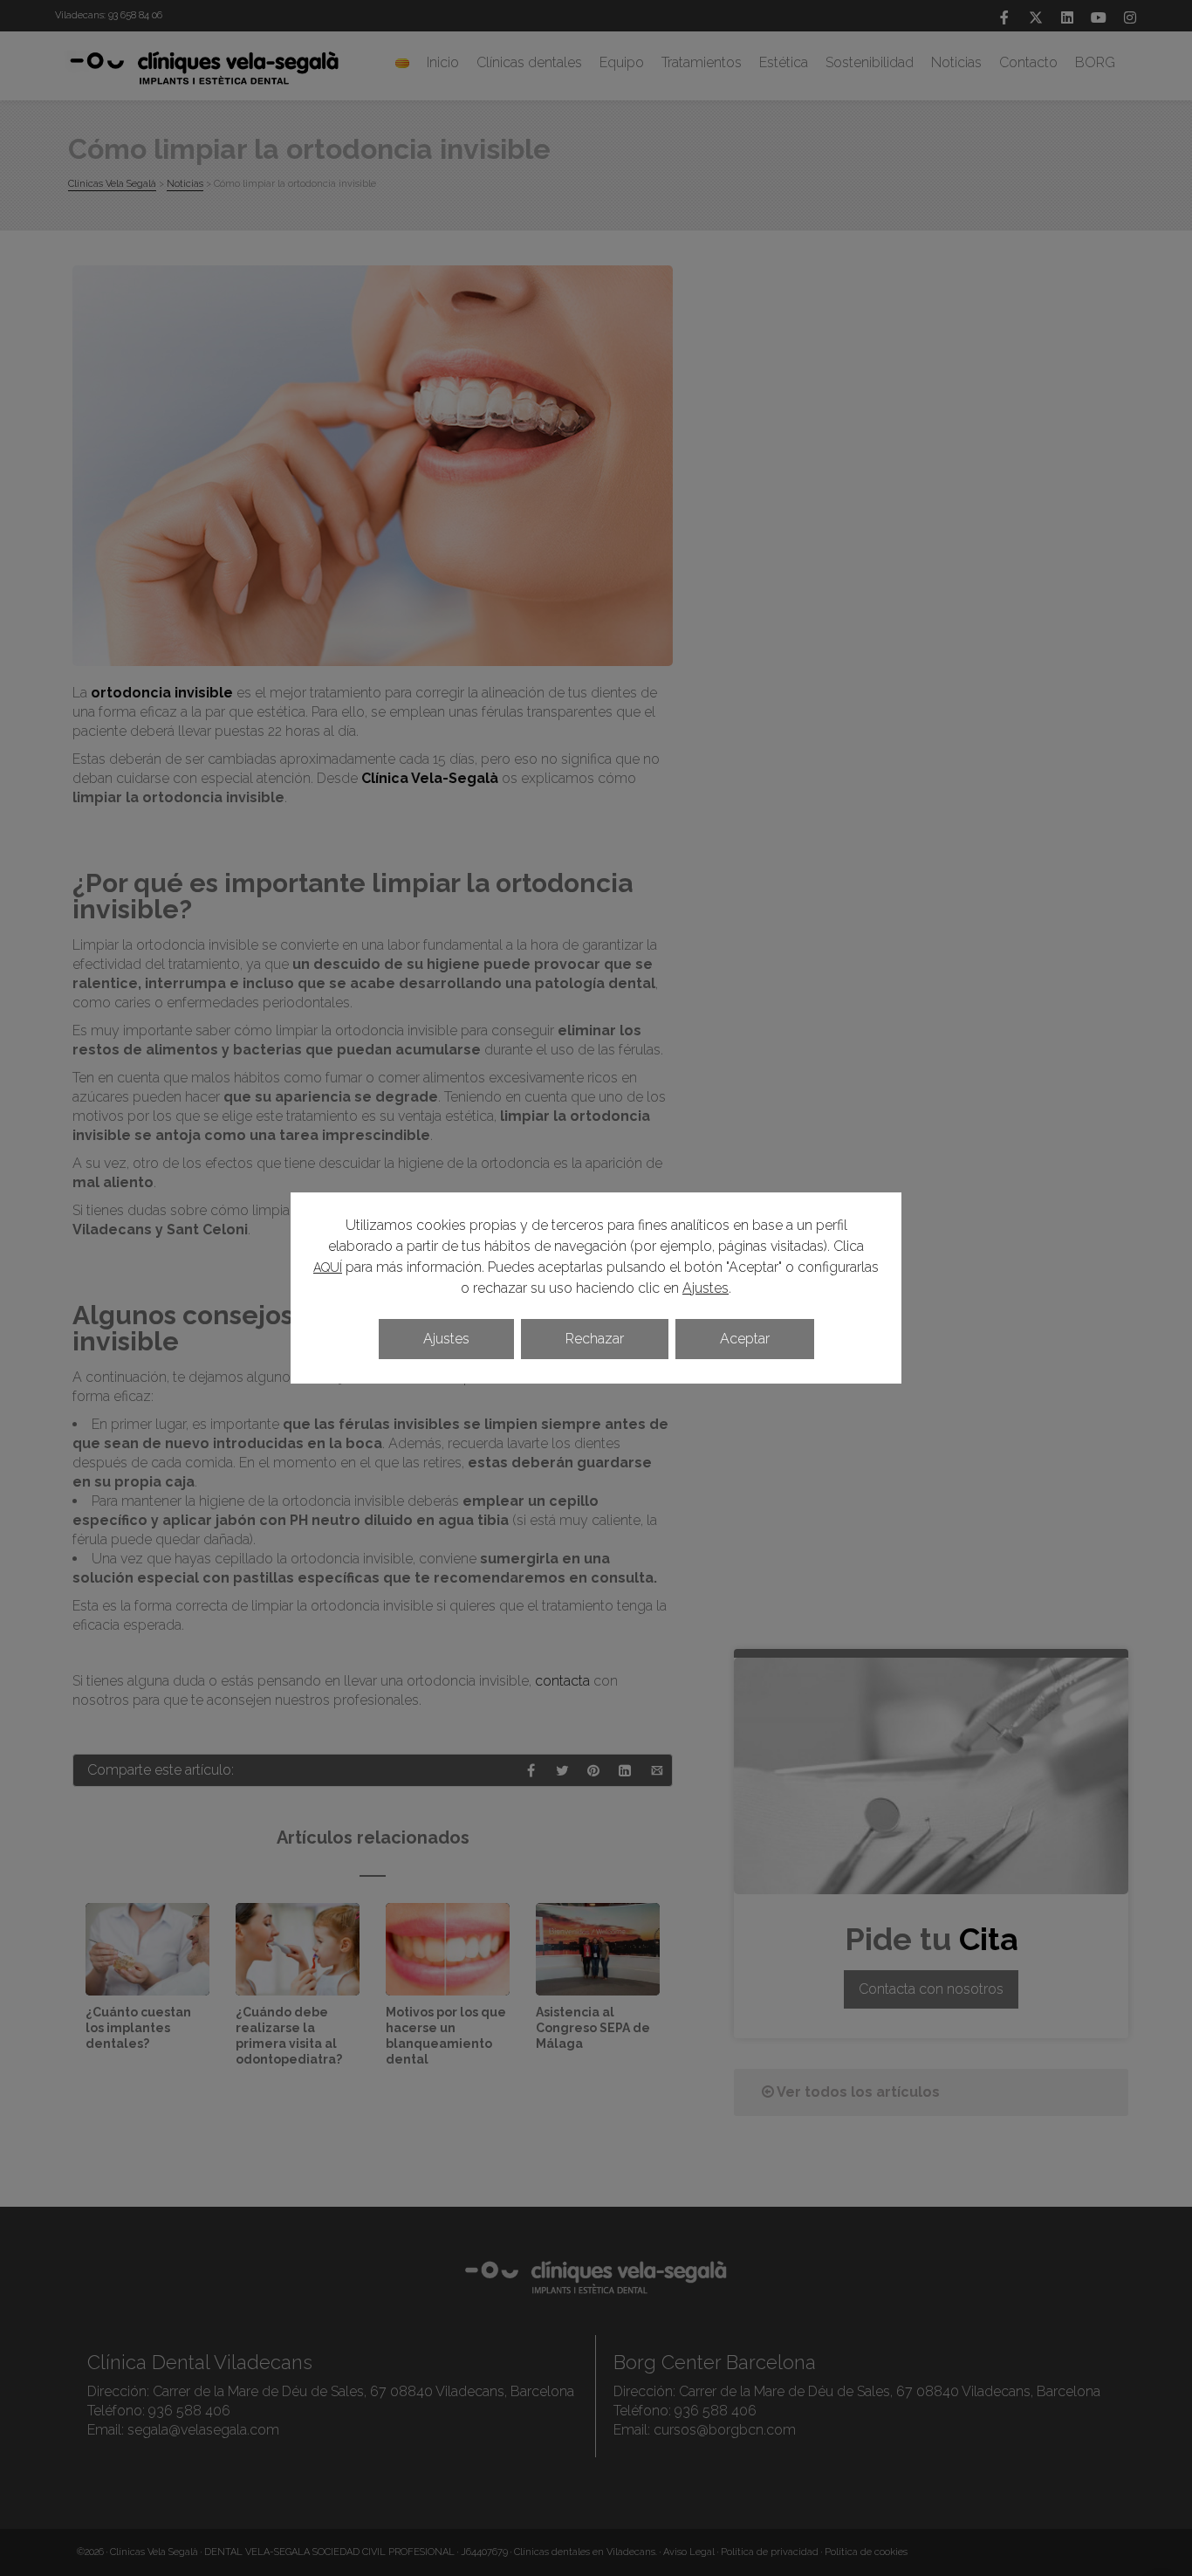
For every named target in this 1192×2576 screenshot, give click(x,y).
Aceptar (745, 1339)
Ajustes (706, 1288)
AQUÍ (328, 1267)
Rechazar (595, 1339)
